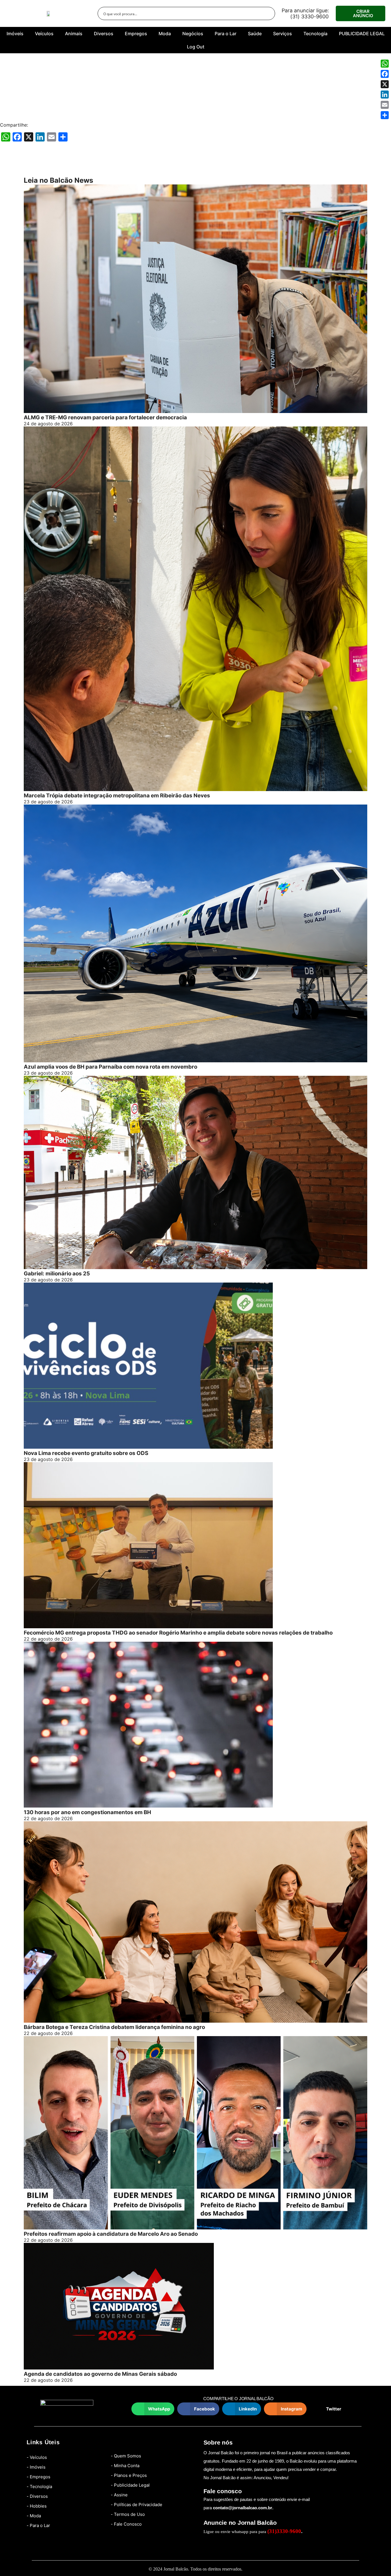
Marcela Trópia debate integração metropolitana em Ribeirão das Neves (117, 796)
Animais (74, 34)
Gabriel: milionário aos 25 (57, 1274)
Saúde (255, 34)
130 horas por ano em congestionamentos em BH (87, 1812)
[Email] (385, 105)
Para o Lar (226, 34)
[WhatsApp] (385, 64)
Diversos (104, 34)
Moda (165, 34)
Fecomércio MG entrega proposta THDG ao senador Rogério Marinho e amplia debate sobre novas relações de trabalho (178, 1633)
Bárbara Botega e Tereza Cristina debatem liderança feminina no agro (114, 2027)
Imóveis (15, 34)
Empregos (136, 34)
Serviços (283, 34)
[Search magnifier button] (268, 13)
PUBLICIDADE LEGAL (362, 34)
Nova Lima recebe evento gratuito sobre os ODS (86, 1453)
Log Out (196, 47)
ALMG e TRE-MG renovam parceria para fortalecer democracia (105, 417)
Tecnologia (315, 34)
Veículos (44, 34)
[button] (153, 2409)
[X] (385, 84)
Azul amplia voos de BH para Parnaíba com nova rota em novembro (110, 1067)
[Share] (385, 115)
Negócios (193, 34)
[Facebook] (385, 74)
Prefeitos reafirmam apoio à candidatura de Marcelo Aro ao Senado (111, 2234)
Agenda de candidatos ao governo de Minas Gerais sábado (100, 2374)
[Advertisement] (195, 92)
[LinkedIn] (385, 95)
